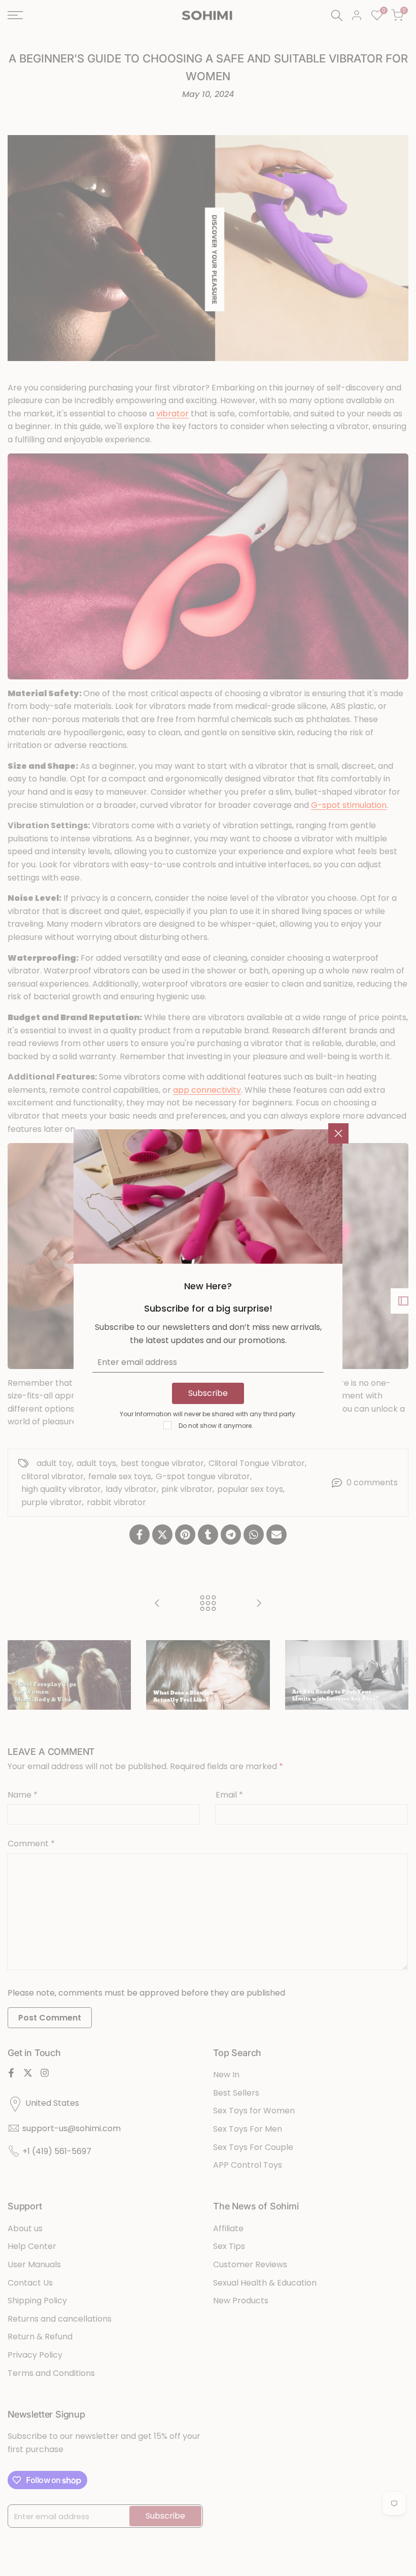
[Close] (338, 1133)
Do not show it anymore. (216, 1426)
